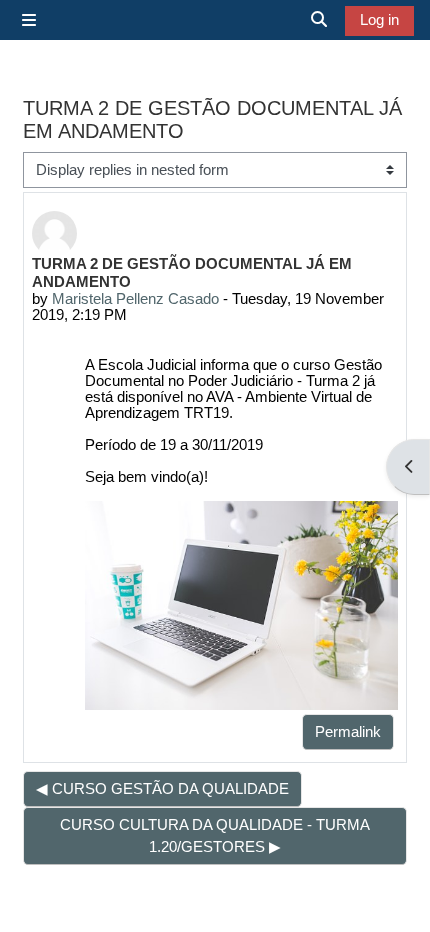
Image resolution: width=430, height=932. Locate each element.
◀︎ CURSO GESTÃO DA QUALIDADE (162, 789)
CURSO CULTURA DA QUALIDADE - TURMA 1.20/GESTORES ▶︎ (215, 836)
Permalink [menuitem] (348, 732)
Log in (379, 20)
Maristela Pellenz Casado (135, 299)
